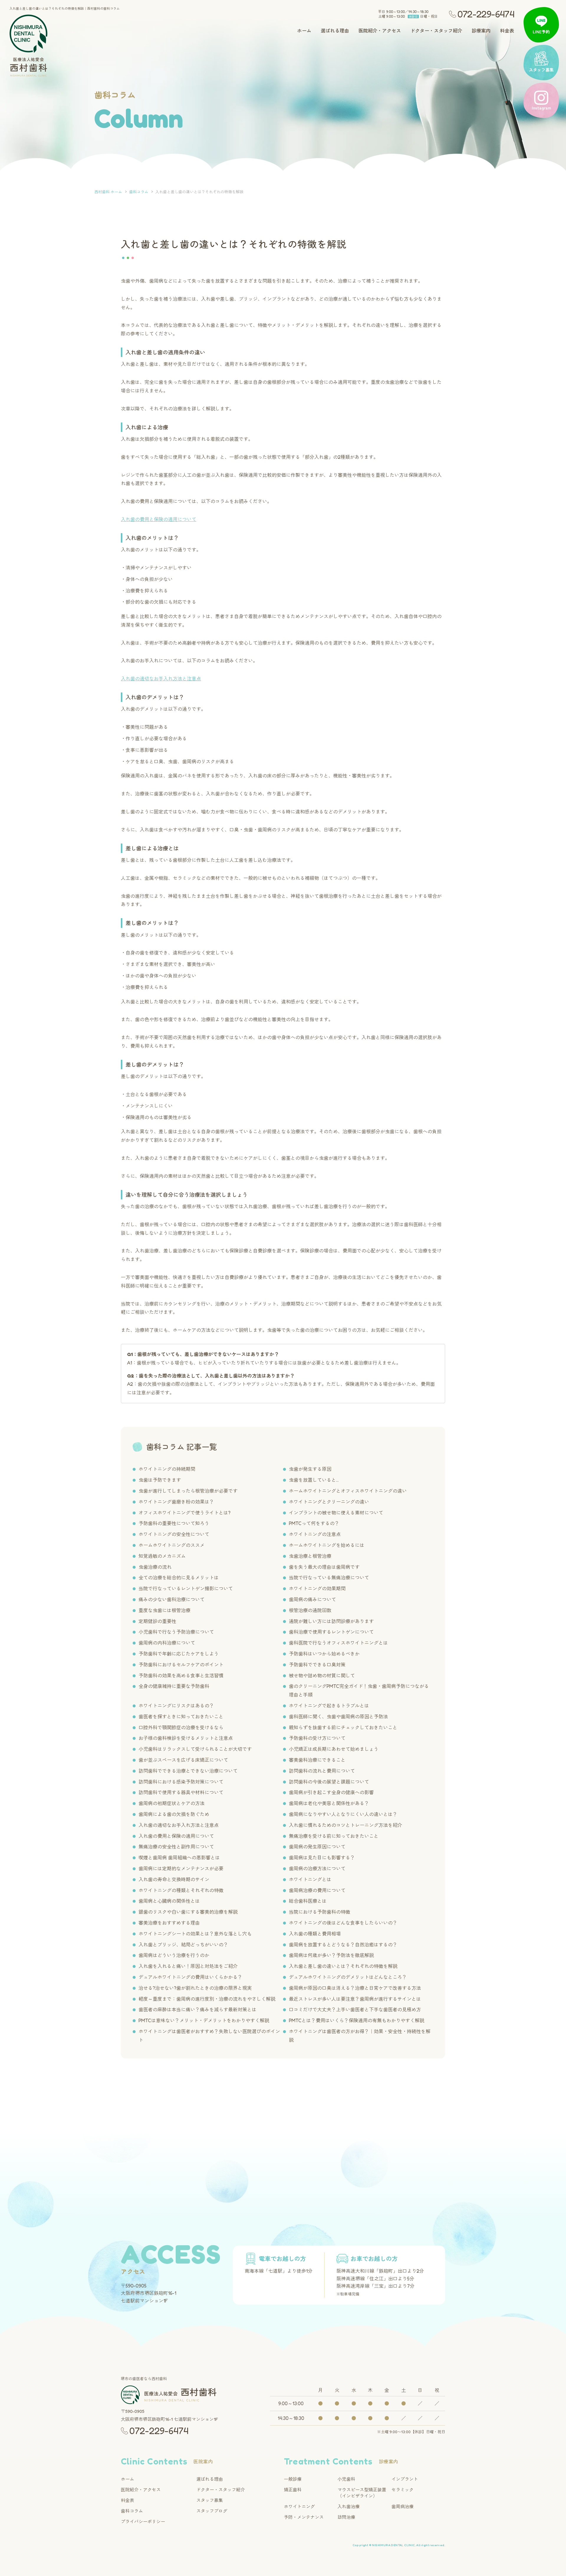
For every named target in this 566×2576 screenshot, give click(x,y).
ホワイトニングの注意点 (315, 1534)
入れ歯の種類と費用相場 (315, 1934)
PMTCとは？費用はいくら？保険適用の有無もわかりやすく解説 (357, 2020)
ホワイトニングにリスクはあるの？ (176, 1706)
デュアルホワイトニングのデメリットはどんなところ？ (348, 1977)
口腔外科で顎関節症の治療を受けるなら (181, 1727)
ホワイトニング (299, 2507)
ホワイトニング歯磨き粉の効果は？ (176, 1502)
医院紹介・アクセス (380, 31)
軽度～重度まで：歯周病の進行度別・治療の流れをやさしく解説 (207, 1999)
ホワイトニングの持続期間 (167, 1469)
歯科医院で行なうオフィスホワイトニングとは (338, 1643)
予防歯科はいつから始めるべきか (324, 1654)
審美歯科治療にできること (317, 1760)
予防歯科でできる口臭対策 (317, 1665)
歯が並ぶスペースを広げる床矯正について (183, 1760)
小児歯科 (346, 2479)
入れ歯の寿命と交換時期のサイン (174, 1879)
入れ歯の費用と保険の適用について (159, 519)
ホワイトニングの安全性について (174, 1534)
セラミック (403, 2490)
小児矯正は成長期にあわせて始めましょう (334, 1749)
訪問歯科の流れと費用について (322, 1771)
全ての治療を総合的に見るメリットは (179, 1578)
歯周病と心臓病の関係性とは (169, 1901)
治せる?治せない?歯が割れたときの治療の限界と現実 (195, 1988)
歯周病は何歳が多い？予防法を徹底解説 (331, 1955)
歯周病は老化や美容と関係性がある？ (329, 1803)
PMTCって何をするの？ (314, 1523)
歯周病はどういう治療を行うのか (174, 1955)
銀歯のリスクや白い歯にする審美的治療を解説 (188, 1912)
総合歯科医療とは (308, 1901)
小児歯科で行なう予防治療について (176, 1632)
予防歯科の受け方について (317, 1738)
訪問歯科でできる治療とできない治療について (188, 1771)
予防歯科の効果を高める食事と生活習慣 (181, 1676)
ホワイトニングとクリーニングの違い (329, 1502)
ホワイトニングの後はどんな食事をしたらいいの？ (343, 1923)
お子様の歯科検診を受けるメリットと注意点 (186, 1738)
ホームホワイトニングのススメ (172, 1545)
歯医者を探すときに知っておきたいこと (181, 1717)
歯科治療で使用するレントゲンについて (331, 1632)
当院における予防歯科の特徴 (320, 1912)
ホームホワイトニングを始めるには (327, 1545)
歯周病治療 (403, 2507)
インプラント (405, 2479)
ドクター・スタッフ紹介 (436, 31)
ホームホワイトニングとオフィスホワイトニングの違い (348, 1491)
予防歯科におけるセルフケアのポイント (181, 1665)
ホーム (304, 31)
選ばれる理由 (335, 31)
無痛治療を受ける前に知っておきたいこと (334, 1836)
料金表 (507, 31)
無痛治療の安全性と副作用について (176, 1847)
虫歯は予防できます (160, 1480)
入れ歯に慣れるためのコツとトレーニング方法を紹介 (345, 1825)
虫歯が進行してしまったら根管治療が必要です (188, 1491)
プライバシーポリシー (143, 2522)
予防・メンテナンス (304, 2517)
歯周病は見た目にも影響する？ (322, 1858)
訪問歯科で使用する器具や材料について (181, 1792)
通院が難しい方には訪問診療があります (331, 1621)
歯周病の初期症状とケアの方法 (172, 1803)
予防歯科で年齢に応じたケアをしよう (179, 1654)
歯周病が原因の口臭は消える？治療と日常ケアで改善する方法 (355, 1988)
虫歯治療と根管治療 (310, 1556)
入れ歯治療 (349, 2507)
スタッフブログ (212, 2511)
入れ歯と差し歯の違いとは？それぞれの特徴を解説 (343, 1966)
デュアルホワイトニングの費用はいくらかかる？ (190, 1977)
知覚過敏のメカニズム (162, 1556)
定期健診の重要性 (157, 1621)
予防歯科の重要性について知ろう (174, 1523)
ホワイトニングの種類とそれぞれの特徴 (181, 1890)
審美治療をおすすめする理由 (169, 1923)
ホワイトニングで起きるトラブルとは (329, 1706)
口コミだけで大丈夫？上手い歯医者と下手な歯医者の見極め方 (355, 2010)
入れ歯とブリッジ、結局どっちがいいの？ (183, 1945)
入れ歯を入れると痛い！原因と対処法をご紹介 (188, 1966)
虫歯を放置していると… (314, 1480)
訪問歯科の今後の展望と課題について (329, 1782)
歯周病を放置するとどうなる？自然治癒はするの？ (343, 1945)
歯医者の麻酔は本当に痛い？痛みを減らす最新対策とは (198, 2010)
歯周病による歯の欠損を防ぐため (174, 1814)
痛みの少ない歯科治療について (172, 1599)
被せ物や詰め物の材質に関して (322, 1676)
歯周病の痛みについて (312, 1599)
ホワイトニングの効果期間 (317, 1588)
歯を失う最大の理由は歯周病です (324, 1567)
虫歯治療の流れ (155, 1567)
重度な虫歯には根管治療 (164, 1610)
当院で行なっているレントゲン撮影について (186, 1588)
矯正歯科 (293, 2490)
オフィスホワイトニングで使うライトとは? (185, 1513)
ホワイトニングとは (310, 1879)
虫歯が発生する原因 (310, 1469)
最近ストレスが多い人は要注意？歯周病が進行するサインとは (355, 1999)
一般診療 (293, 2479)
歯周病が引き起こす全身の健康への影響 (331, 1792)
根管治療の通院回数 (310, 1610)
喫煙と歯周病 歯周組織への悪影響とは (179, 1858)
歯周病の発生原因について (317, 1847)
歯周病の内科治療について (167, 1643)
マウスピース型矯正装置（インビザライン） (362, 2493)
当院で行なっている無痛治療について (329, 1578)
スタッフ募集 (210, 2500)
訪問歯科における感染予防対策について (181, 1782)
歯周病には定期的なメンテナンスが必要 (181, 1868)
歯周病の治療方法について (317, 1868)
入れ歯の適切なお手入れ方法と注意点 (161, 679)
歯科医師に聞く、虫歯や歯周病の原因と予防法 (338, 1717)
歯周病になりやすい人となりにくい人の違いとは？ (343, 1814)
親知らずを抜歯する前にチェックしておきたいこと (343, 1727)
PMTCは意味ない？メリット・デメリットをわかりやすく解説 (204, 2020)
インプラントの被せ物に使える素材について (336, 1513)
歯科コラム (132, 2511)
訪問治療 (346, 2517)
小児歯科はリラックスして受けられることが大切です (195, 1749)
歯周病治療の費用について (317, 1890)
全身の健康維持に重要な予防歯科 (174, 1686)
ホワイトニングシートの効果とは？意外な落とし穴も (195, 1934)
